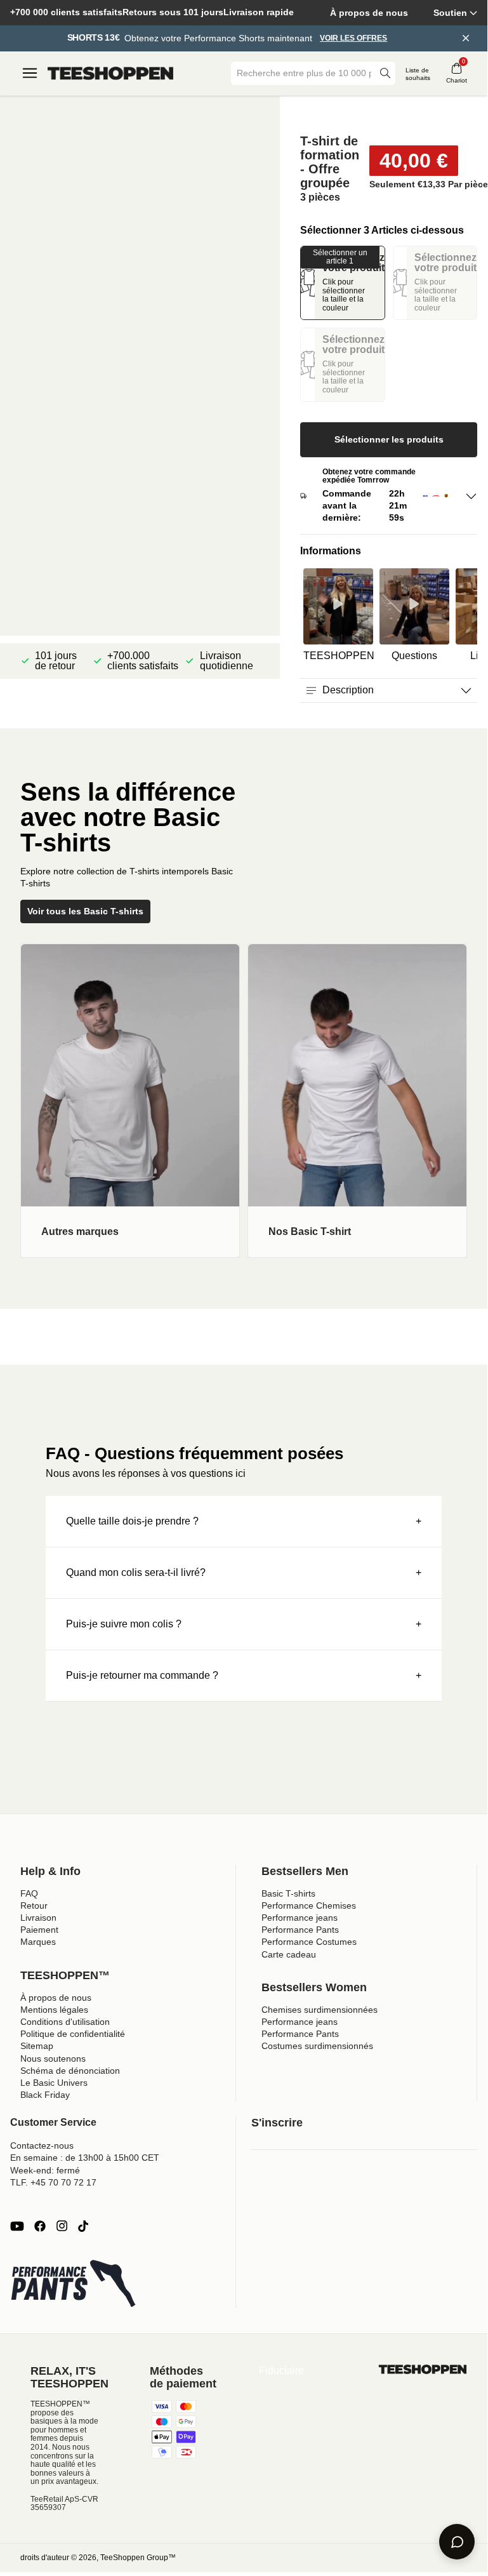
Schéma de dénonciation (70, 2071)
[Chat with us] (457, 2542)
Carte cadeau (289, 1954)
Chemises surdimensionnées (320, 2010)
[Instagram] (62, 2226)
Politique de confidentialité (73, 2034)
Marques (38, 1942)
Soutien (450, 13)
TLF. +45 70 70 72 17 (53, 2182)
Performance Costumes (309, 1942)
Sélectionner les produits (389, 439)
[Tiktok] (83, 2226)
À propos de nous (369, 13)
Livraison (38, 1918)
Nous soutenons (53, 2059)
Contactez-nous (42, 2146)
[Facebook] (40, 2226)
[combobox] (304, 73)
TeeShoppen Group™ (138, 2558)
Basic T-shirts (288, 1893)
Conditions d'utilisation (65, 2022)
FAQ (29, 1893)
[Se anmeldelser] (389, 115)
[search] (385, 73)
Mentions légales (54, 2010)
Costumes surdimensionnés (317, 2046)
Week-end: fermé (45, 2170)
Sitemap (37, 2046)
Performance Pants (300, 1930)
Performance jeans (300, 1918)
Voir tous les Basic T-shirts (85, 911)
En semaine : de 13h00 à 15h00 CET (85, 2158)
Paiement (39, 1930)
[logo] (110, 74)
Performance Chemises (309, 1905)
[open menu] (30, 73)
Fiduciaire (281, 2371)
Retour (34, 1905)
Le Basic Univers (54, 2083)
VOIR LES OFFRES (353, 38)
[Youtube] (17, 2226)
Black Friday (45, 2095)
